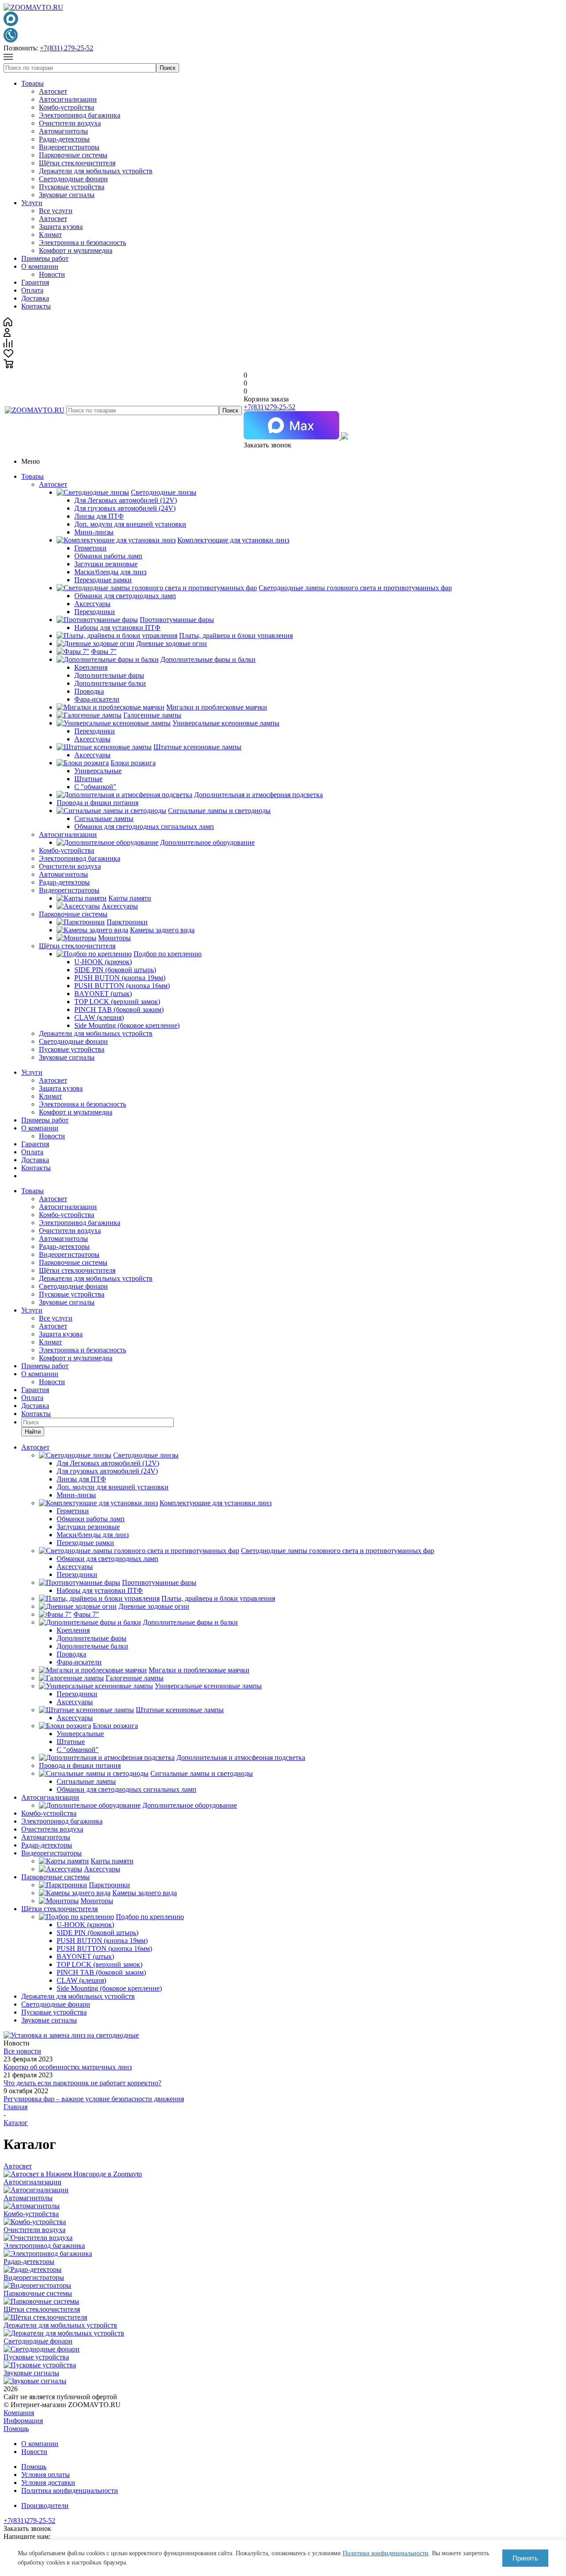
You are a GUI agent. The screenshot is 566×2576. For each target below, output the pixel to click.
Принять (525, 2558)
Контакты (36, 306)
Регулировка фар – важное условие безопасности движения (94, 2099)
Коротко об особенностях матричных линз (68, 2067)
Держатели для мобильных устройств (96, 171)
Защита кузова (61, 227)
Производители (45, 2505)
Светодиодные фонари (73, 179)
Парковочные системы (73, 155)
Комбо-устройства (67, 107)
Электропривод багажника (80, 115)
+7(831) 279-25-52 (67, 48)
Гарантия (35, 282)
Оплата (32, 290)
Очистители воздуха (70, 123)
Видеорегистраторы (69, 147)
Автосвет (53, 91)
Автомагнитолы (63, 131)
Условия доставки (48, 2483)
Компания (19, 2413)
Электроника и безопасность (82, 242)
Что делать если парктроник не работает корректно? (82, 2083)
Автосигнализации (68, 99)
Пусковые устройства (72, 187)
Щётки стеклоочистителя (77, 163)
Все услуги (56, 211)
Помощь (16, 2429)
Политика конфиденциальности (70, 2490)
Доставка (35, 298)
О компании (40, 266)
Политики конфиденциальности (386, 2553)
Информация (23, 2421)
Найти (33, 1432)
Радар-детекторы (64, 139)
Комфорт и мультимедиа (76, 250)
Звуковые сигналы (67, 195)
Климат (50, 235)
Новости (52, 274)
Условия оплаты (46, 2475)
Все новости (22, 2051)
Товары (33, 83)
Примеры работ (45, 258)
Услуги (32, 203)
